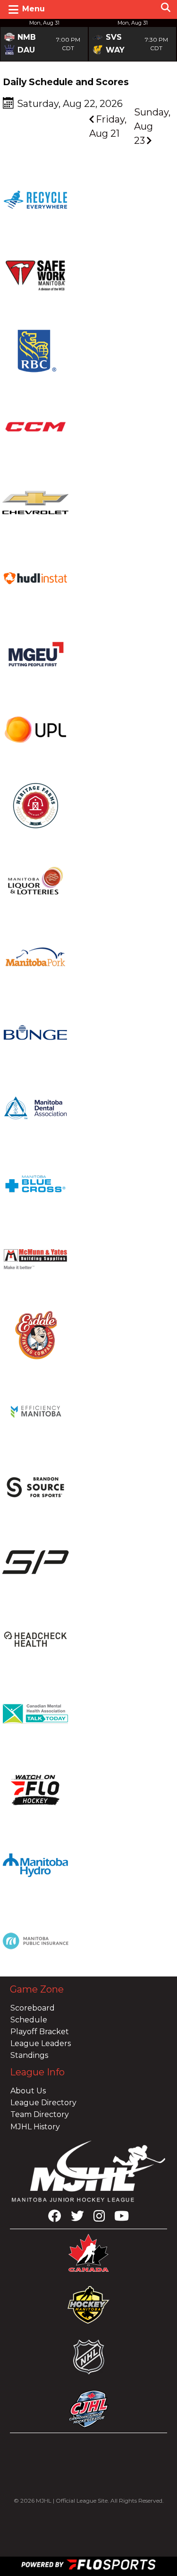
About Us (28, 2091)
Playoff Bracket (40, 2032)
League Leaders (41, 2043)
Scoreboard (33, 2008)
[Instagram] (99, 2218)
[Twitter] (77, 2218)
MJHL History (35, 2127)
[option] (44, 40)
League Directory (43, 2103)
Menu (34, 9)
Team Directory (40, 2114)
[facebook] (55, 2218)
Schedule (29, 2020)
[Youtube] (122, 2218)
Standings (29, 2055)
